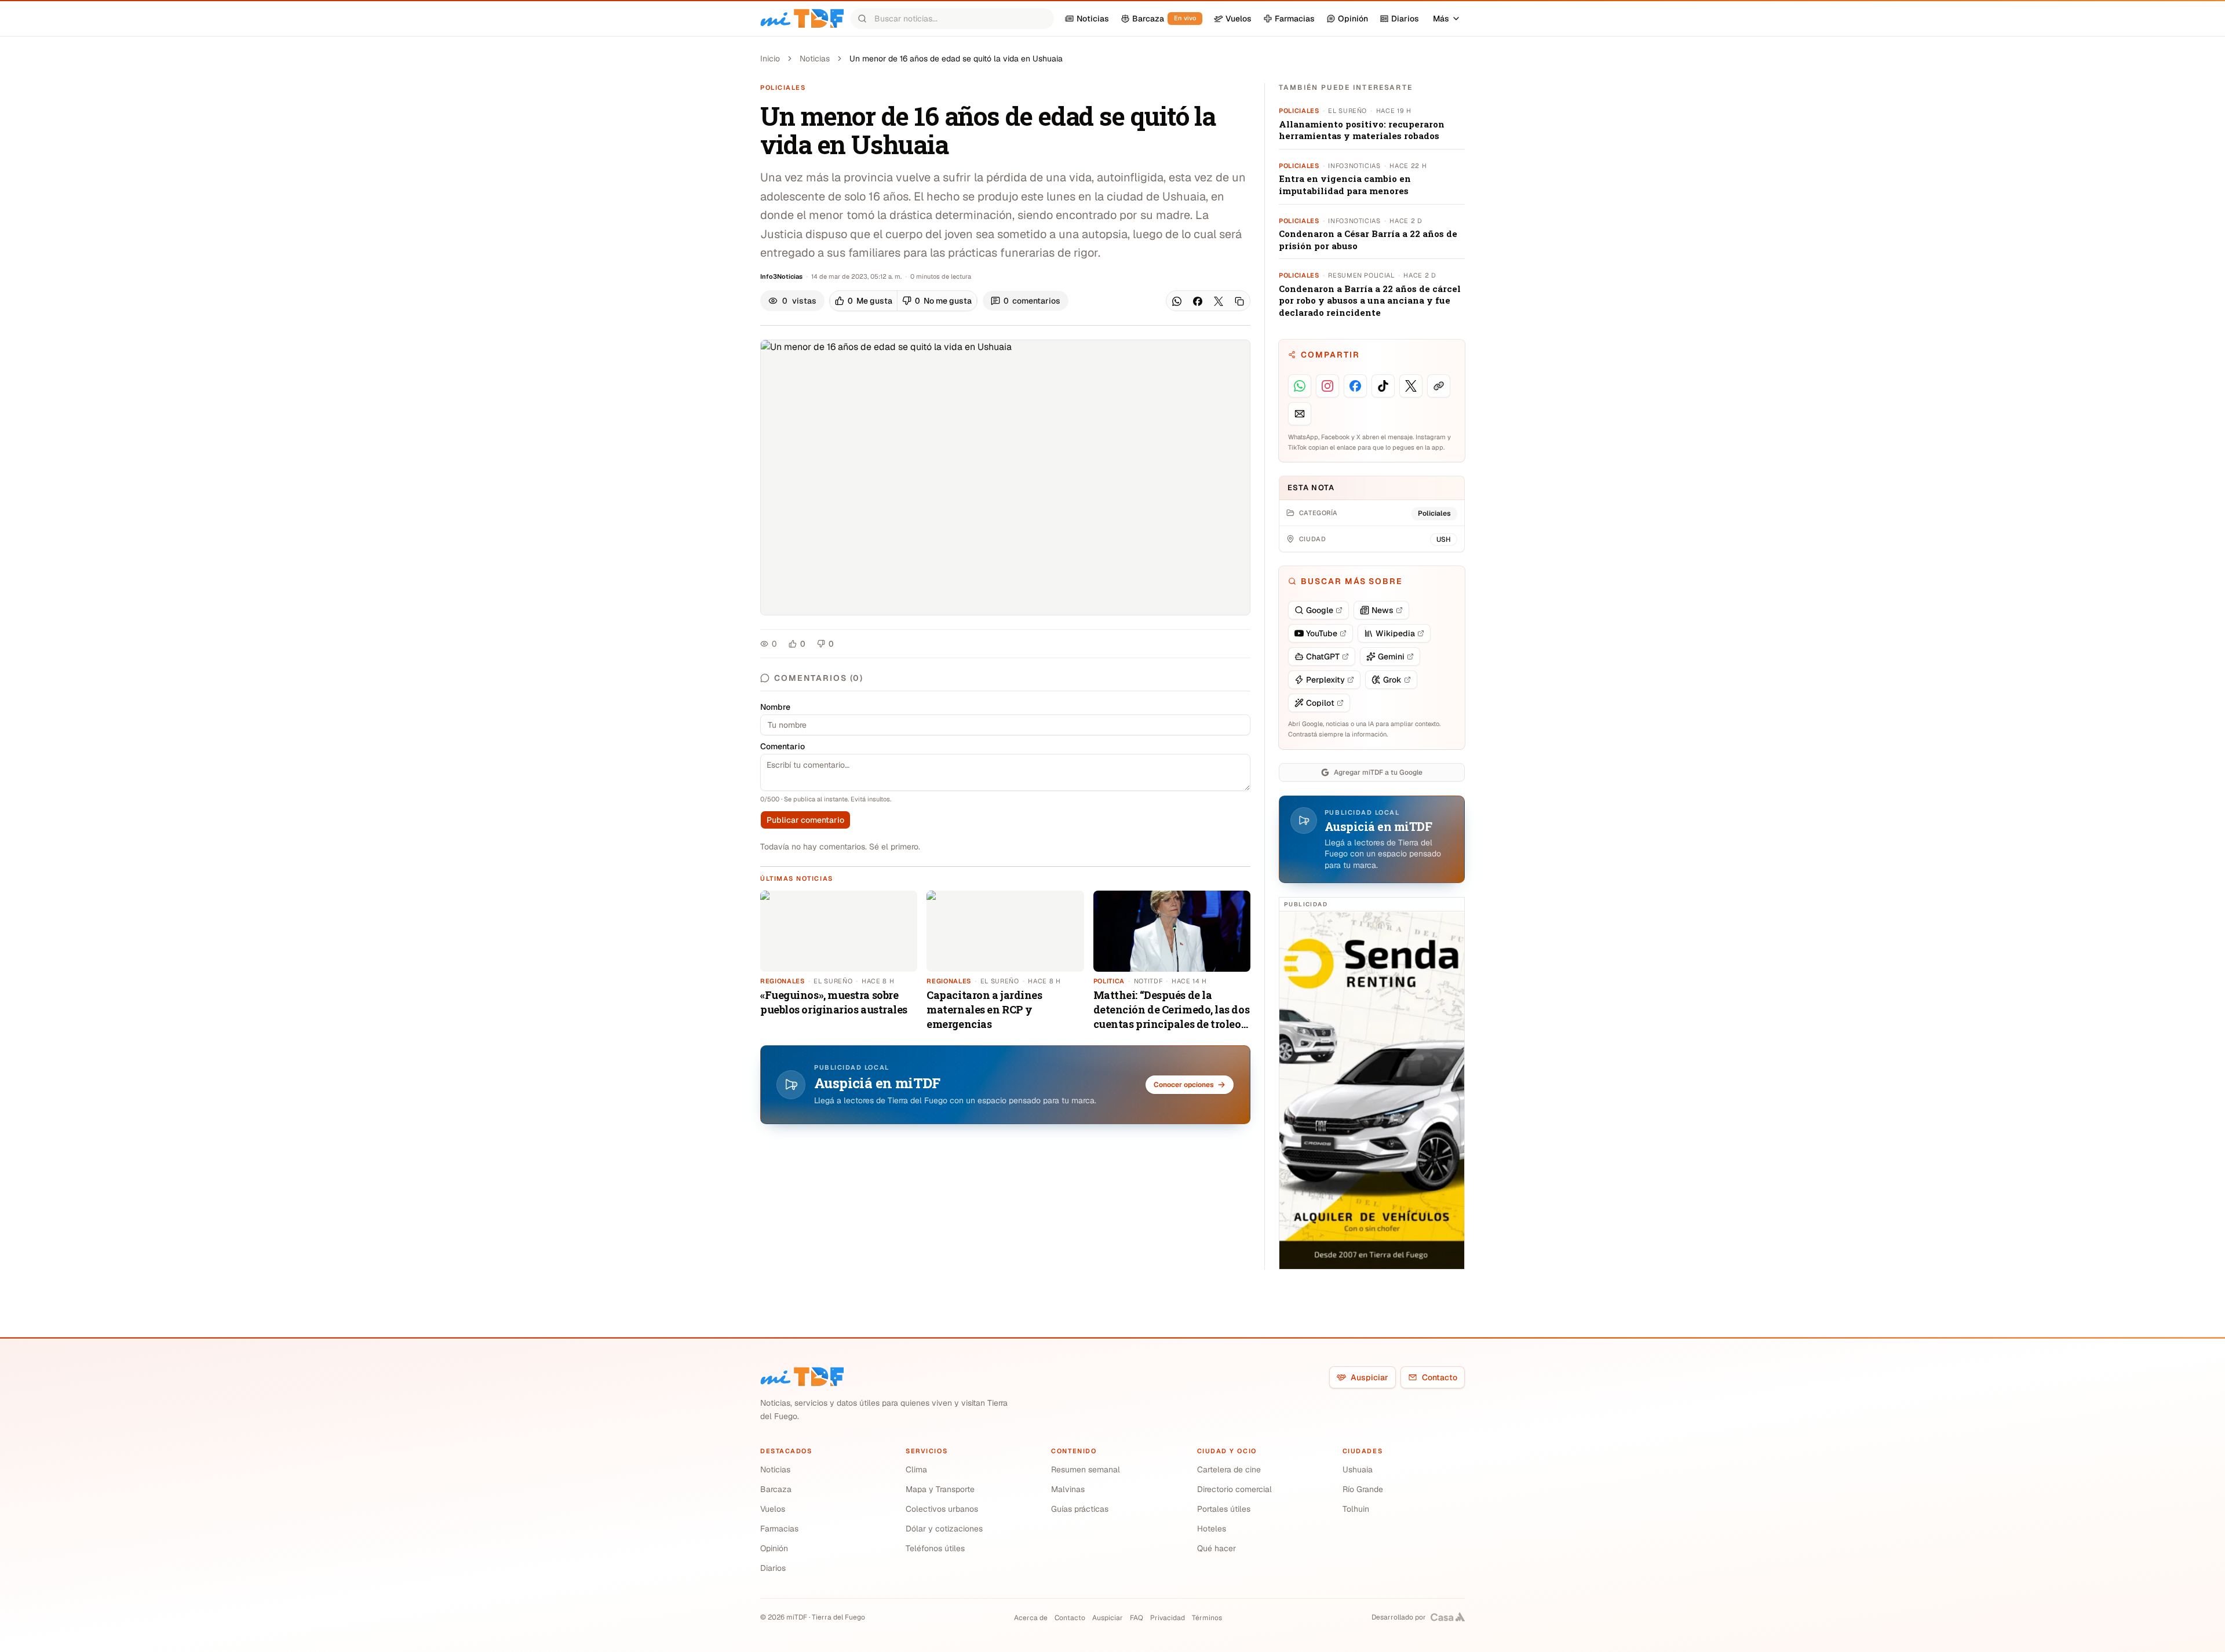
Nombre (775, 707)
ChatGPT (1323, 657)
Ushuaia (1358, 1469)
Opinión (774, 1548)
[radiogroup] (903, 301)
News (1383, 610)
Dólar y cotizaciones (944, 1529)
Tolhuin (1356, 1509)
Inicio (770, 59)
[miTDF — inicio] (802, 1377)
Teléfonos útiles (935, 1548)
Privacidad (1168, 1618)
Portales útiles (1224, 1509)
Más (1441, 19)
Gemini (1391, 657)
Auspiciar (1369, 1377)
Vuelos (773, 1509)
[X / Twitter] (1219, 301)
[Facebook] (1198, 301)
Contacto (1440, 1377)
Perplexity (1325, 680)
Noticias (815, 59)
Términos (1207, 1618)
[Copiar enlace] (1239, 301)
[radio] (864, 301)
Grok (1392, 680)
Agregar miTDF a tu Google (1378, 772)
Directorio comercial (1234, 1489)
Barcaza (776, 1489)
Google (1320, 610)
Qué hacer (1217, 1548)
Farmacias (779, 1529)
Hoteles (1212, 1529)
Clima (916, 1469)
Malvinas (1068, 1489)
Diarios (773, 1568)
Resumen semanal (1086, 1469)
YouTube (1322, 633)
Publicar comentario (805, 820)
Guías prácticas (1080, 1509)
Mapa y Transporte (940, 1489)
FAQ (1137, 1618)
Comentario (783, 746)
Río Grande (1363, 1489)
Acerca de (1031, 1618)
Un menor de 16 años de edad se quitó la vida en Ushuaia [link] (956, 59)
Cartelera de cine (1229, 1469)
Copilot (1320, 703)
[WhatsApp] (1177, 301)
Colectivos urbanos (942, 1509)
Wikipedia (1395, 633)
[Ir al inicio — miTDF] (802, 19)
